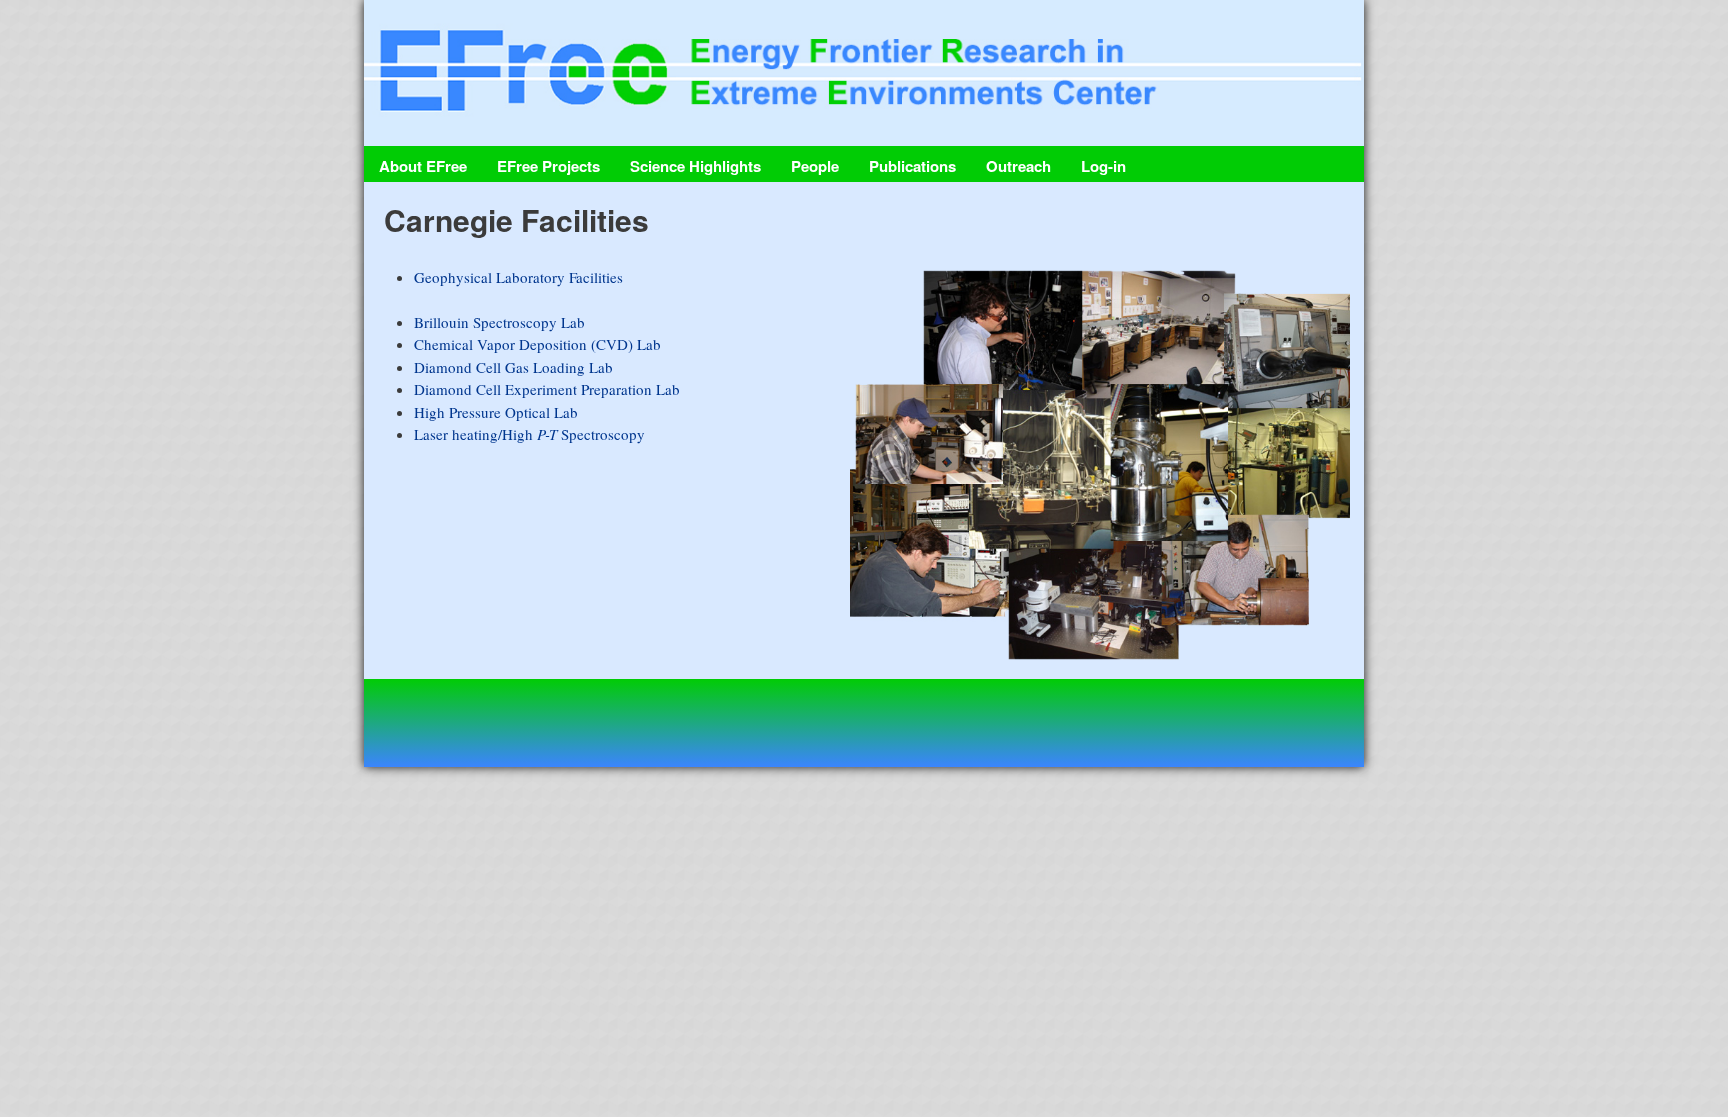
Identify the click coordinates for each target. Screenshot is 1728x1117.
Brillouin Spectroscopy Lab (499, 322)
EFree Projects (548, 166)
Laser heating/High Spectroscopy (529, 434)
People (815, 166)
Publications (912, 166)
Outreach (1018, 166)
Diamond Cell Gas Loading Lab (513, 367)
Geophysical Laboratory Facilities (518, 277)
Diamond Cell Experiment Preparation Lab (547, 389)
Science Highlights (695, 166)
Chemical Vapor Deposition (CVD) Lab (537, 344)
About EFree (423, 166)
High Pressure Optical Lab (496, 412)
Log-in (1103, 166)
